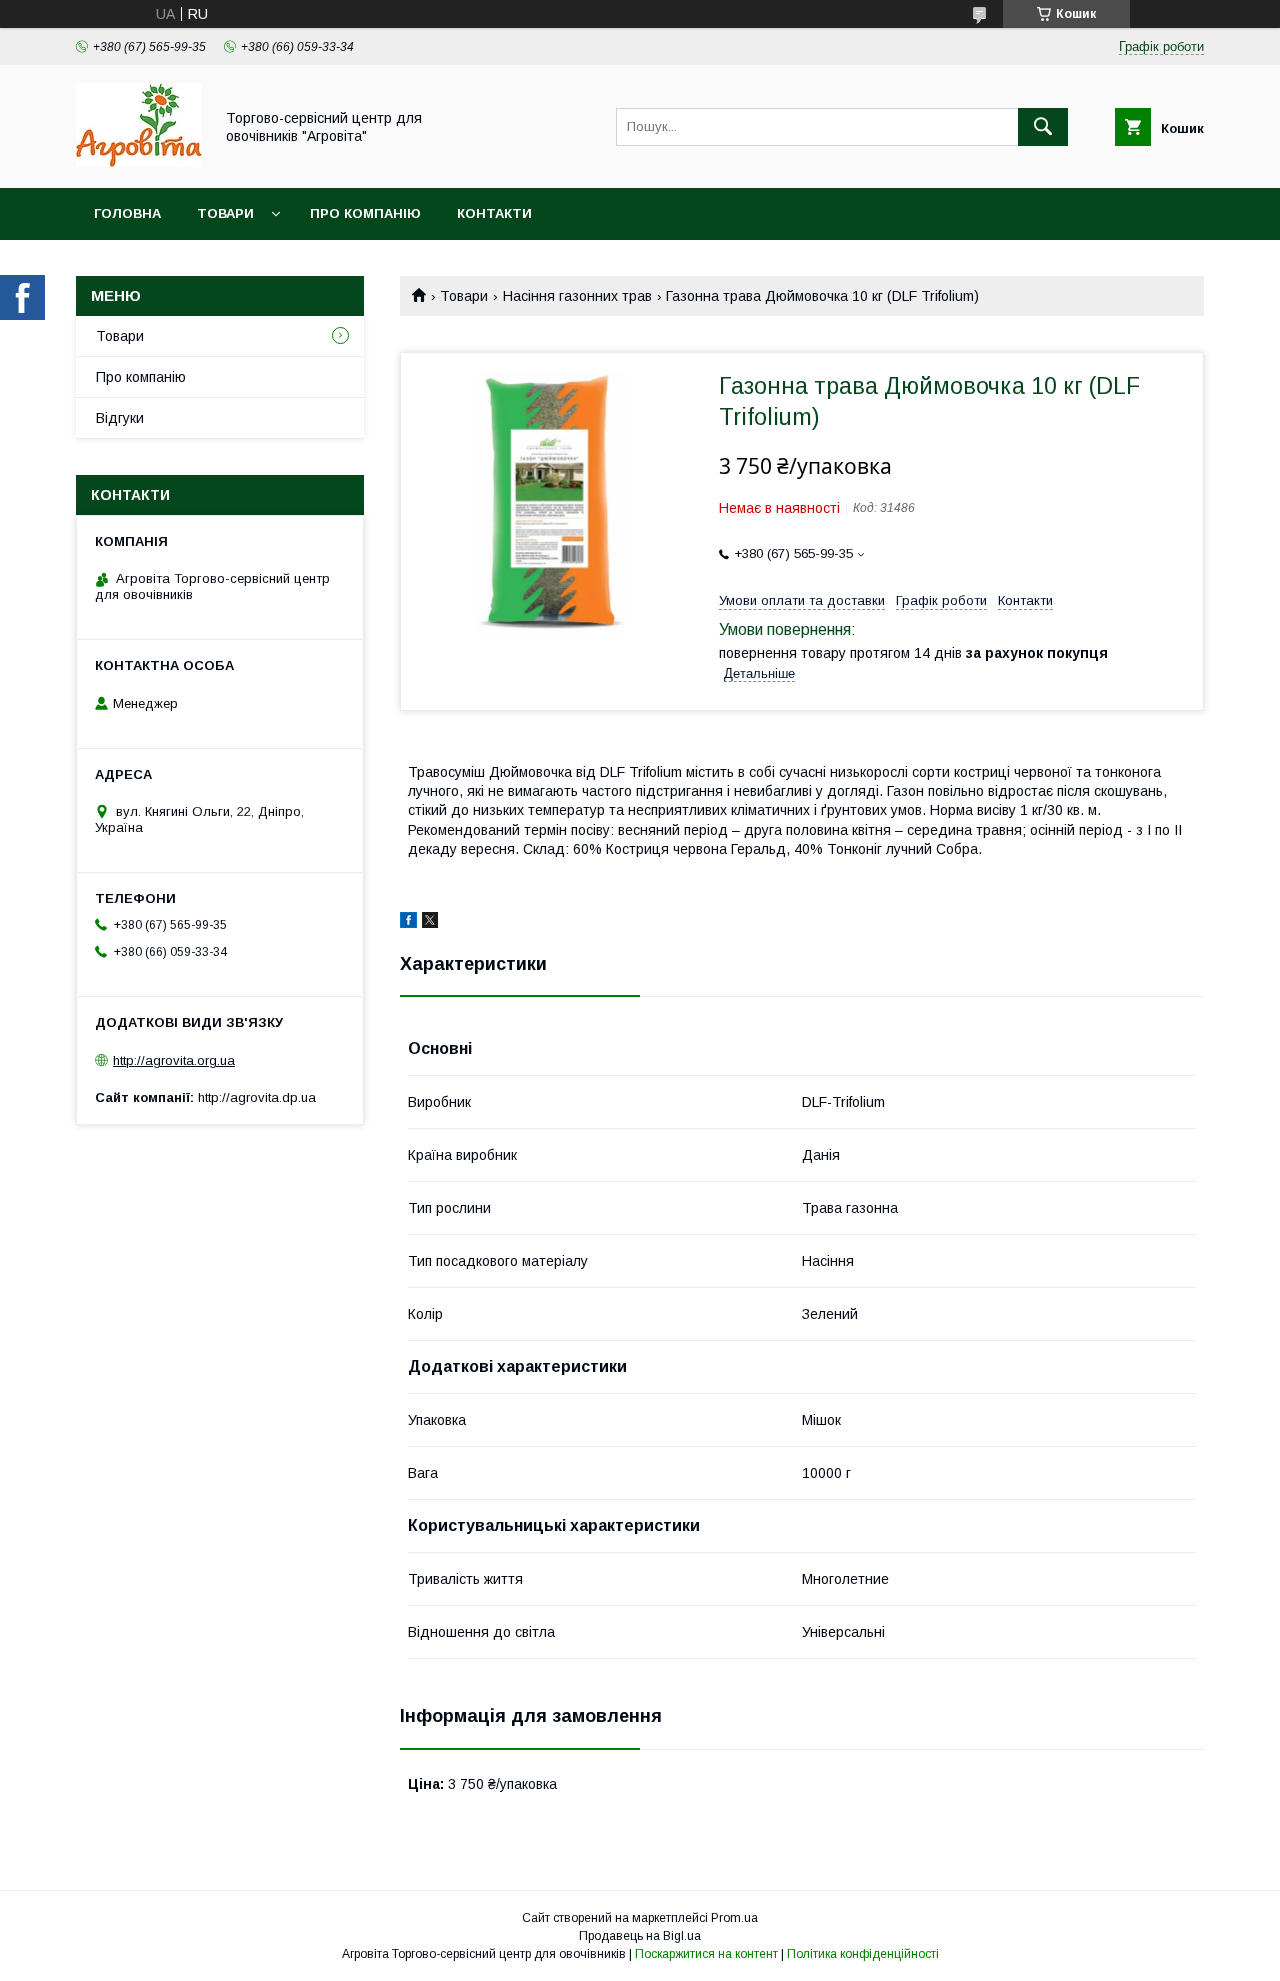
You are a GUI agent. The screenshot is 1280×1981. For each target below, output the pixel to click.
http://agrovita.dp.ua (257, 1097)
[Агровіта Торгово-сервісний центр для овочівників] (139, 162)
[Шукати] (1043, 127)
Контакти (494, 213)
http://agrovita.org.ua (174, 1060)
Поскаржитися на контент (706, 1954)
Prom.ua (734, 1918)
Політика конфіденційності (863, 1954)
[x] (430, 923)
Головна (127, 213)
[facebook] (408, 923)
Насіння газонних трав (577, 296)
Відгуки (120, 418)
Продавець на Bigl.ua (640, 1936)
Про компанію (365, 213)
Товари (225, 213)
